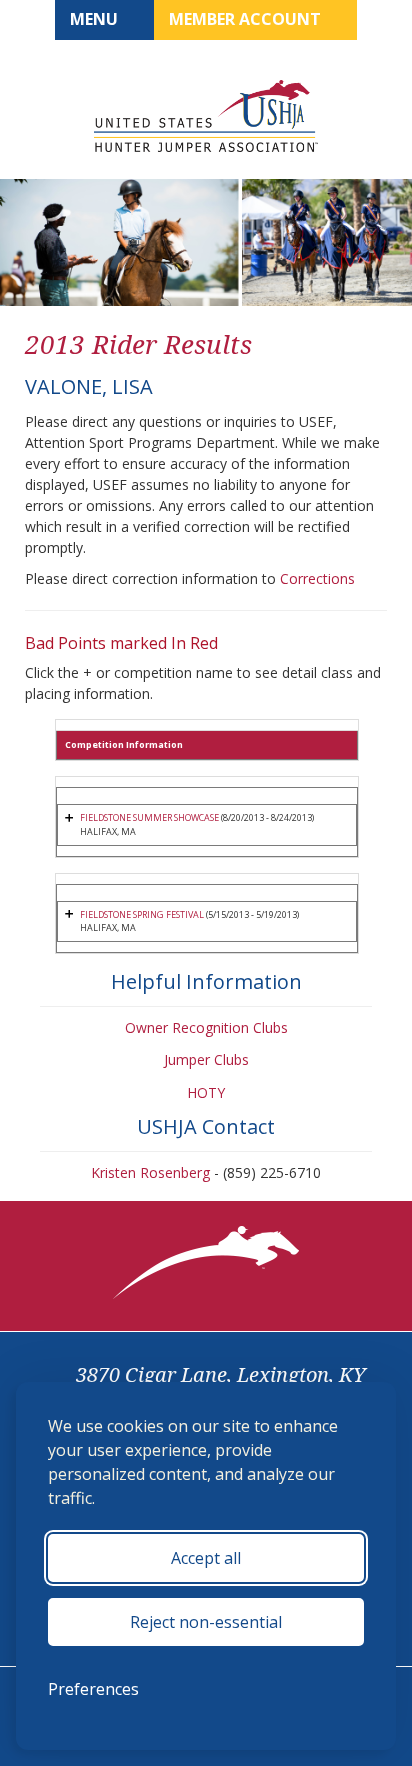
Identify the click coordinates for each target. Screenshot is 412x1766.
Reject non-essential (206, 1622)
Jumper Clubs (206, 1059)
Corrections (317, 578)
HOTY (206, 1092)
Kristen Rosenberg (150, 1172)
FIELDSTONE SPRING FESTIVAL (142, 914)
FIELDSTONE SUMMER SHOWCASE (149, 817)
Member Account (247, 19)
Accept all (206, 1558)
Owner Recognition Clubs (206, 1027)
